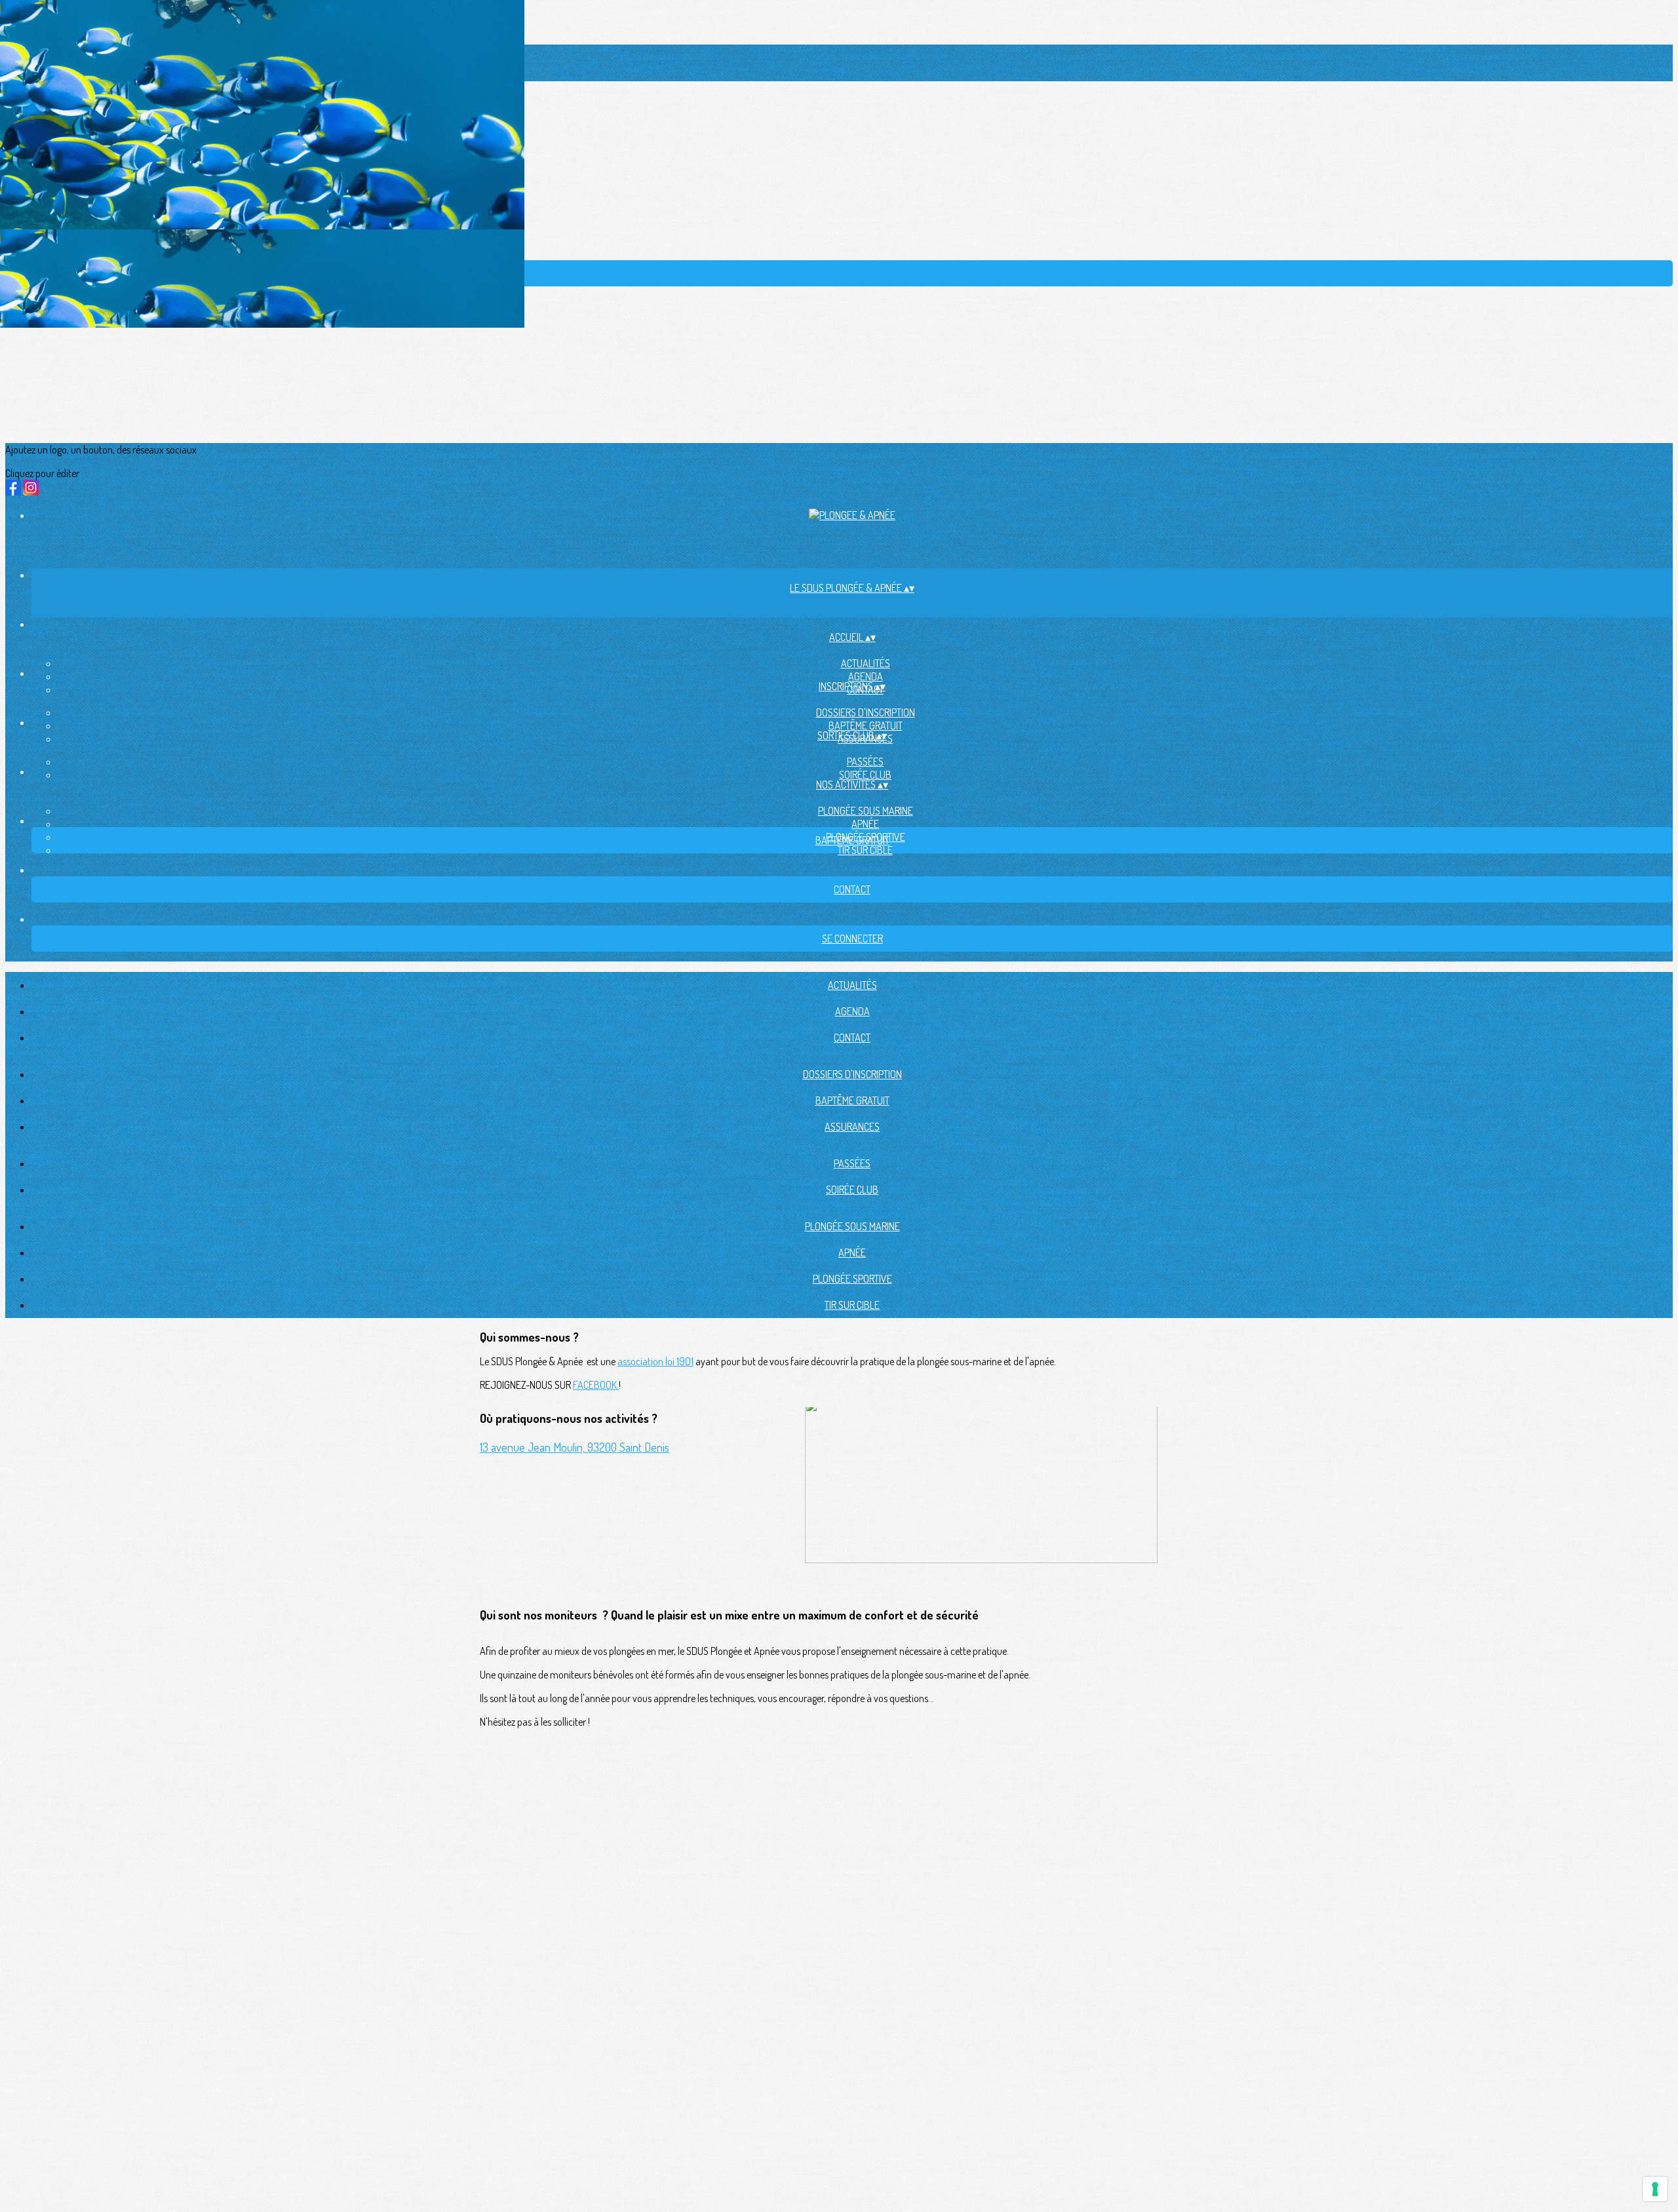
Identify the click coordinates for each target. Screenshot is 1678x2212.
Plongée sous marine (866, 811)
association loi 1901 (655, 1361)
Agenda (866, 676)
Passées (865, 762)
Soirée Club (865, 775)
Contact (852, 1038)
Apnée (865, 824)
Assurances (852, 1127)
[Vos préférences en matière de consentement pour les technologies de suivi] (1655, 2189)
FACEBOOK (596, 1385)
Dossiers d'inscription (866, 712)
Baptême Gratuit (866, 726)
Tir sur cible (865, 850)
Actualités (866, 663)
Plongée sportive (852, 1279)
